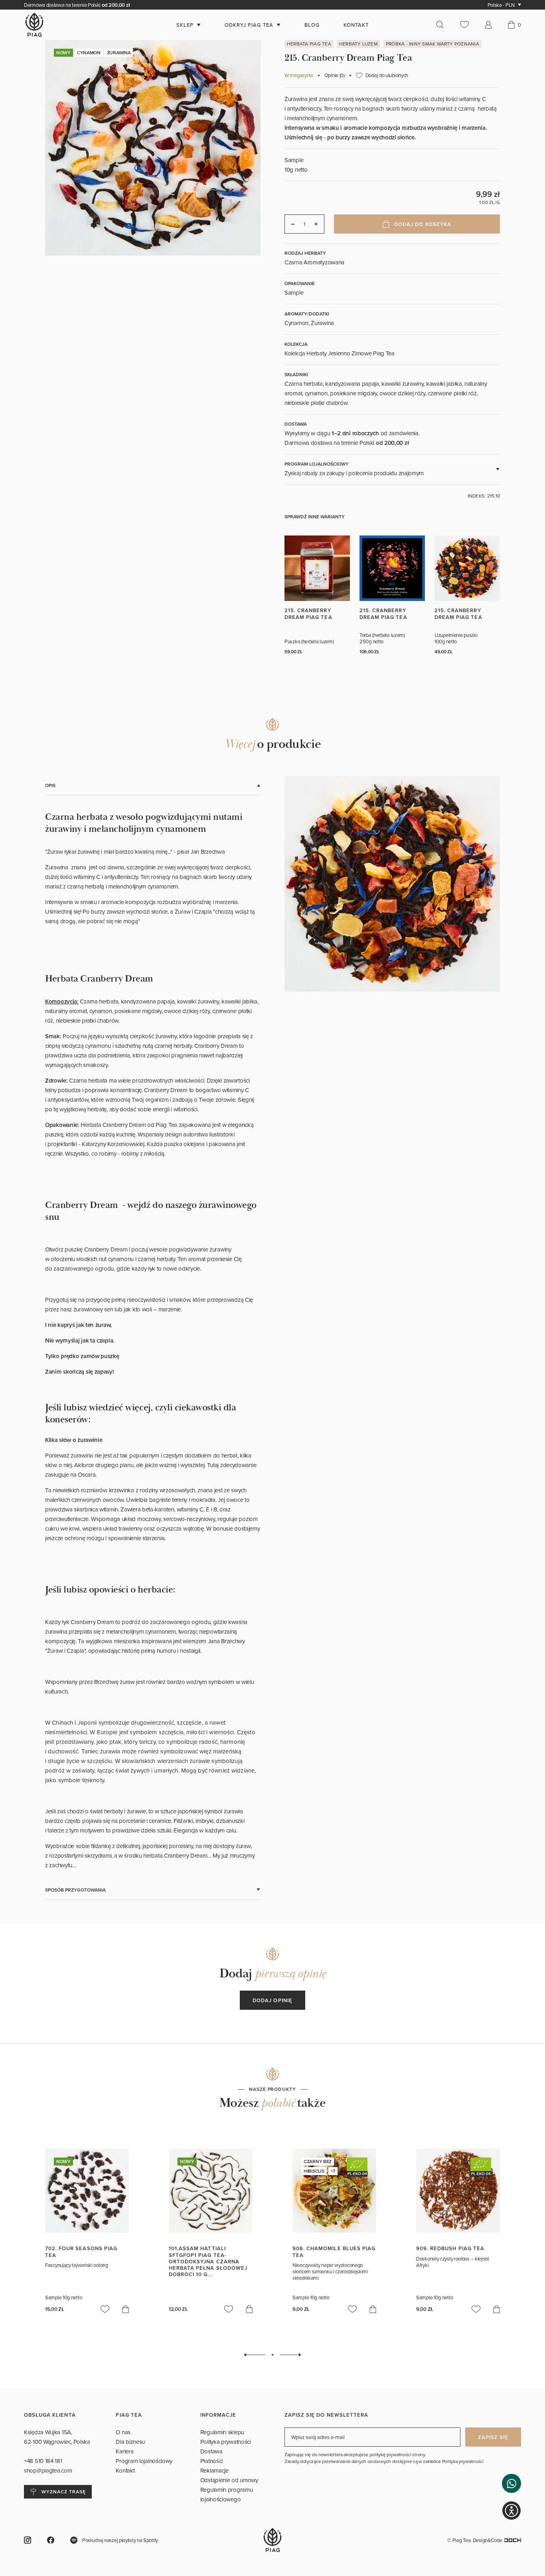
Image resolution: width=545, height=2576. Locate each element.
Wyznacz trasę (63, 2492)
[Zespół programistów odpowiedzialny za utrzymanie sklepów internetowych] (513, 2540)
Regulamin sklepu (222, 2432)
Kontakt (125, 2470)
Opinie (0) (335, 75)
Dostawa (211, 2451)
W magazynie (299, 75)
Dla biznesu (130, 2442)
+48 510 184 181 (44, 2461)
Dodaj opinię (272, 2000)
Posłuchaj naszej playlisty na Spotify (120, 2540)
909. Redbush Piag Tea (450, 2248)
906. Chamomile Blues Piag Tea (334, 2252)
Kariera (124, 2451)
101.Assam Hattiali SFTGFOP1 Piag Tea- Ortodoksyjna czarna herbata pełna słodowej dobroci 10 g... (208, 2261)
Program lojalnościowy (144, 2461)
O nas (123, 2432)
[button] (511, 2483)
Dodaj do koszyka (423, 224)
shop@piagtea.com (48, 2470)
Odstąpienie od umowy (229, 2480)
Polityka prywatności (226, 2442)
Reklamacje (214, 2470)
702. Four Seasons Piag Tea (81, 2252)
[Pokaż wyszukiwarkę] (444, 25)
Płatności (211, 2461)
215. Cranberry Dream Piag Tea (308, 614)
